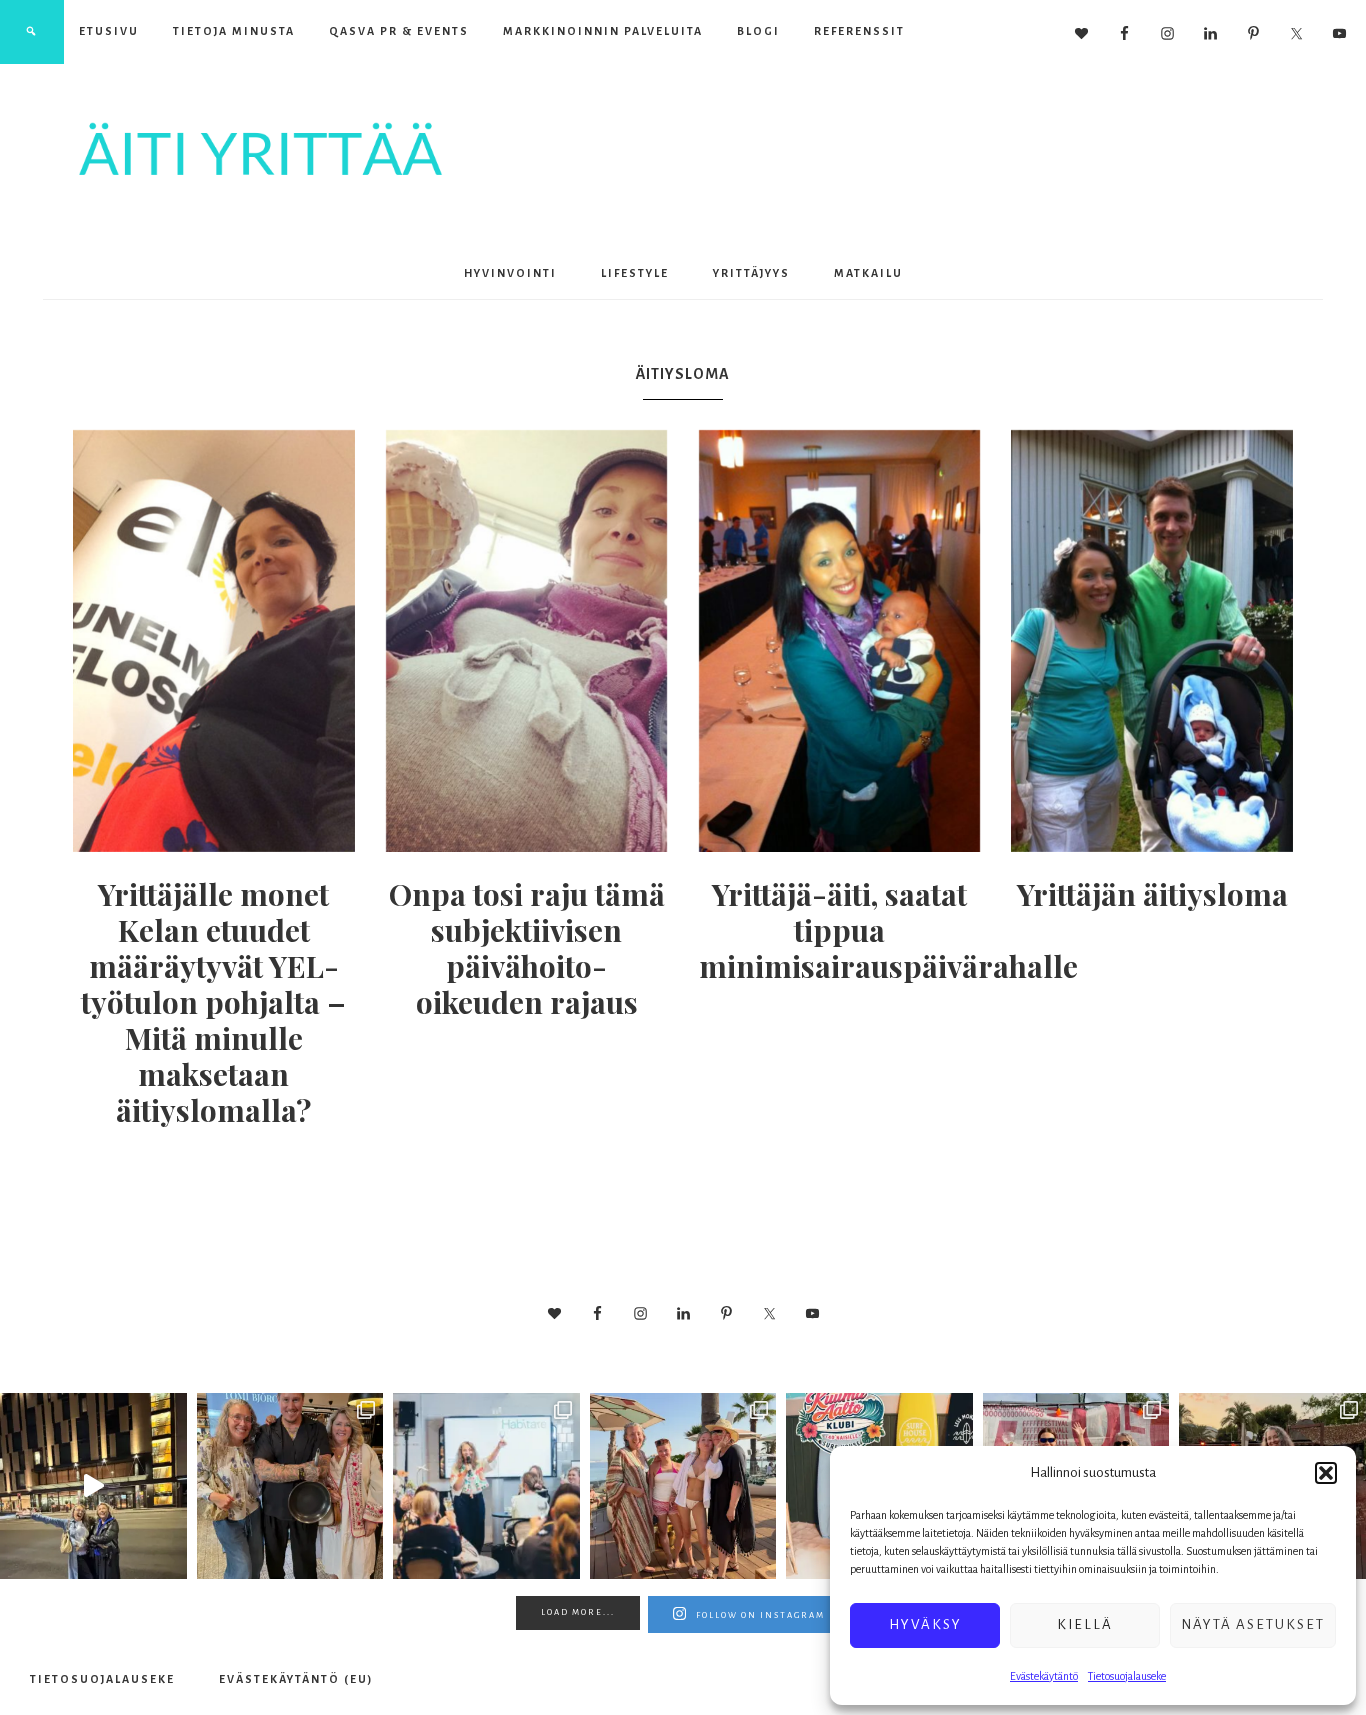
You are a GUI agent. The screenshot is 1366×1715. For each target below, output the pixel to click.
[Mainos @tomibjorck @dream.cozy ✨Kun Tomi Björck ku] (290, 1486)
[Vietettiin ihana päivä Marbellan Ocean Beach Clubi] (683, 1486)
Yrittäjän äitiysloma (1152, 894)
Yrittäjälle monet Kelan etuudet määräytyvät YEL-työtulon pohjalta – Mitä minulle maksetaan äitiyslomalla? (213, 1002)
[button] (1326, 1473)
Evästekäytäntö (1044, 1676)
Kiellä (1085, 1624)
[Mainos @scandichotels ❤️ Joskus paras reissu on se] (93, 1486)
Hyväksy (925, 1624)
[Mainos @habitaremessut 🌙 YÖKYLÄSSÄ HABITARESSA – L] (486, 1486)
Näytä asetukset (1253, 1624)
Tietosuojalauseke (1127, 1676)
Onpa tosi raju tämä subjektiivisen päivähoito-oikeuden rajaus (527, 948)
